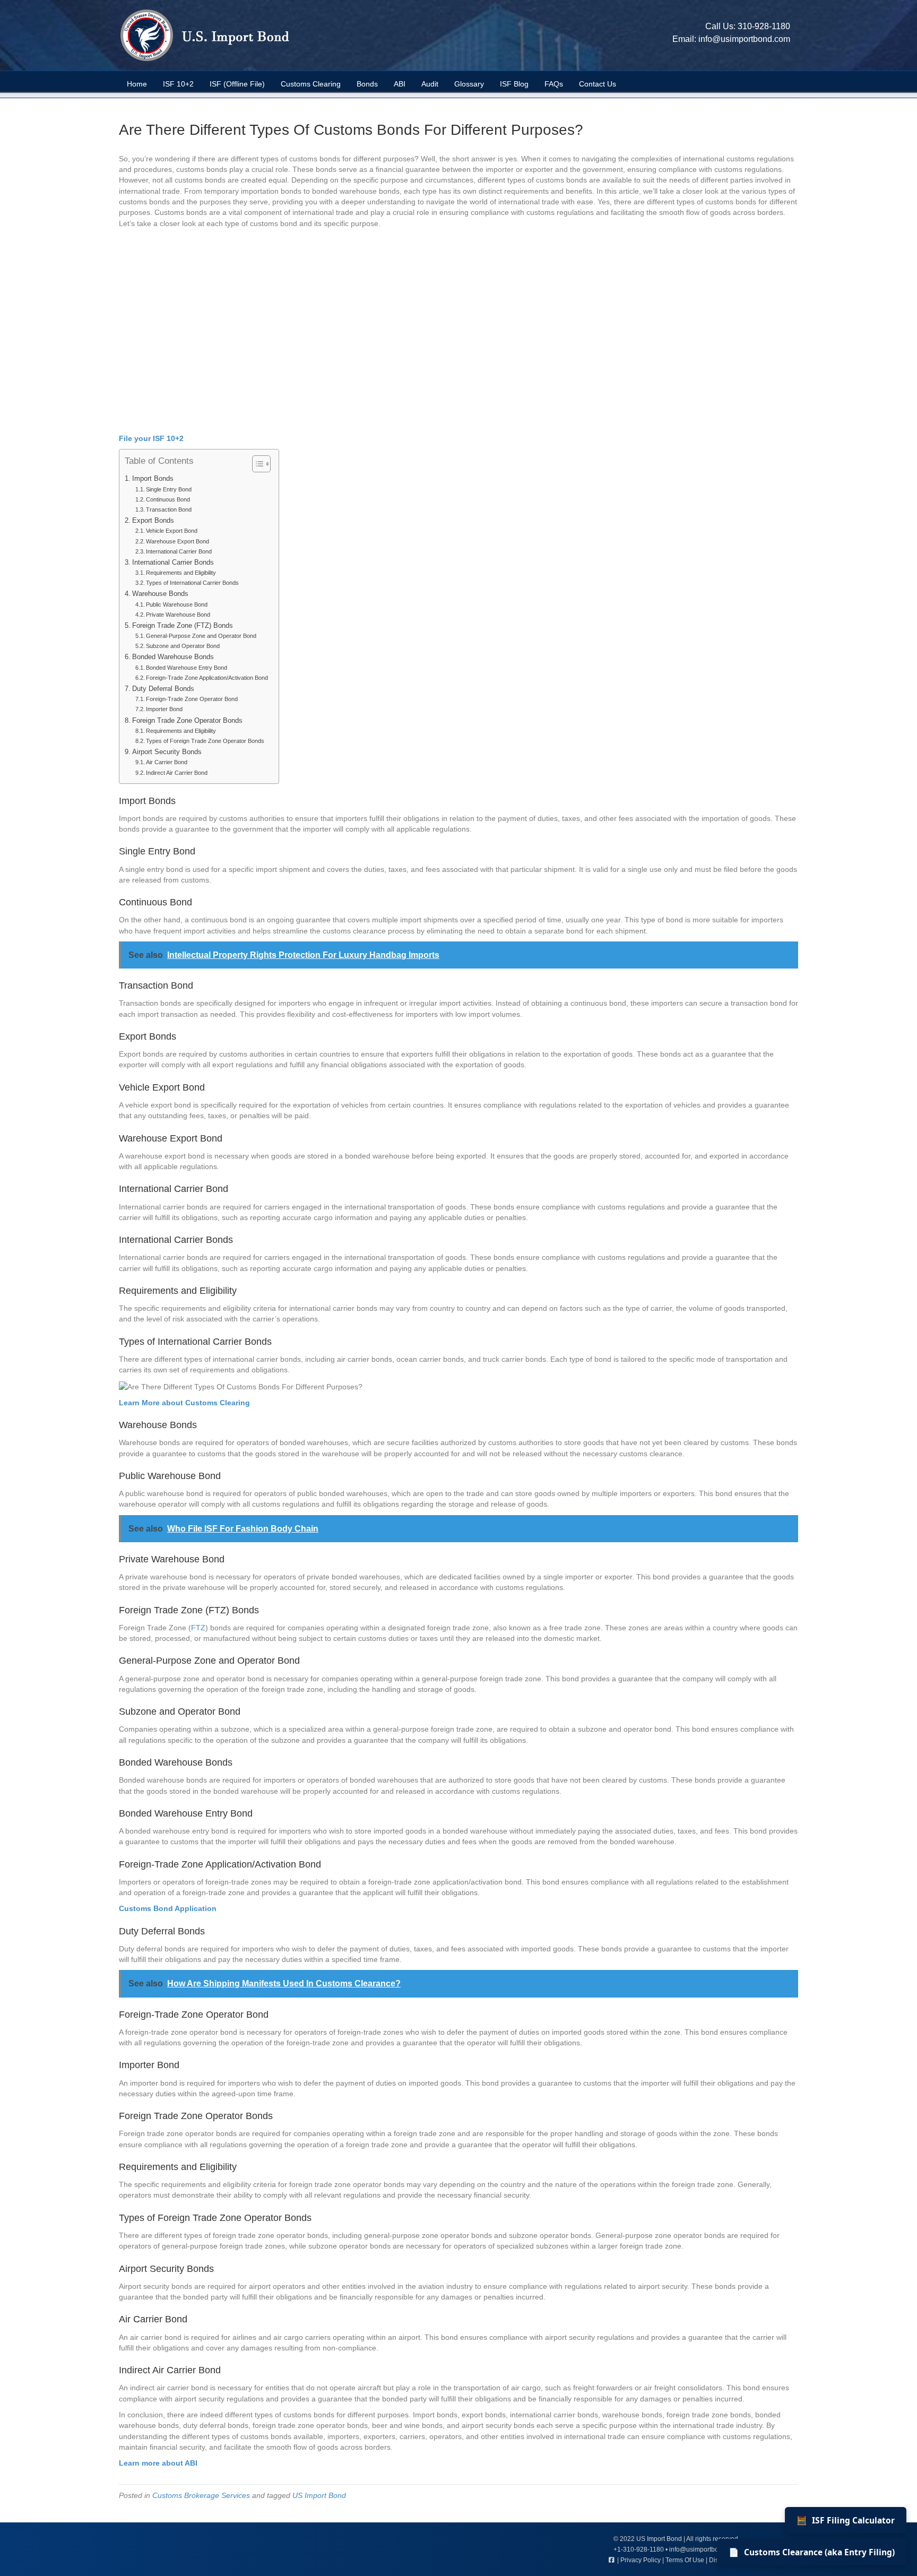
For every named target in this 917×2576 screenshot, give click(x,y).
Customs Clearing (311, 84)
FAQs (554, 84)
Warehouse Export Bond (178, 541)
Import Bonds (153, 479)
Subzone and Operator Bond (183, 646)
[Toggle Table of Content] (256, 464)
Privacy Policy (641, 2560)
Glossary (469, 84)
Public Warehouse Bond (177, 604)
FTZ (198, 1628)
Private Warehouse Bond (178, 615)
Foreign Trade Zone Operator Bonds (187, 721)
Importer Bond (164, 709)
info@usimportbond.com (744, 39)
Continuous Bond (168, 499)
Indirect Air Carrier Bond (177, 773)
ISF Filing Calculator (846, 2520)
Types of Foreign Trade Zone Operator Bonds (205, 741)
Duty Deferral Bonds (163, 689)
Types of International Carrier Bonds (192, 583)
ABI (400, 84)
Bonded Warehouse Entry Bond (187, 668)
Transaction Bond (169, 509)
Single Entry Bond (169, 489)
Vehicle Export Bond (172, 531)
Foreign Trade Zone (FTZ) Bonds (183, 626)
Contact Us (598, 84)
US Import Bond (319, 2495)
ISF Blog (514, 84)
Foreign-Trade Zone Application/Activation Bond (207, 678)
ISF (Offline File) (237, 84)
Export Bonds (153, 521)
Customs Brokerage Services (201, 2495)
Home (137, 84)
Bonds (367, 84)
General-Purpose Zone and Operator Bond (201, 636)
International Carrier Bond (179, 551)
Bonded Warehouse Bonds (173, 657)
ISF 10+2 (178, 84)
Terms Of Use (685, 2560)
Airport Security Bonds (167, 752)
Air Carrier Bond (167, 762)
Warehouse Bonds (160, 594)
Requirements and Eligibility (181, 573)
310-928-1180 (764, 26)
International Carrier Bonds (173, 563)
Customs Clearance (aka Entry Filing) (812, 2552)
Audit (430, 84)
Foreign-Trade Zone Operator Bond (192, 699)
